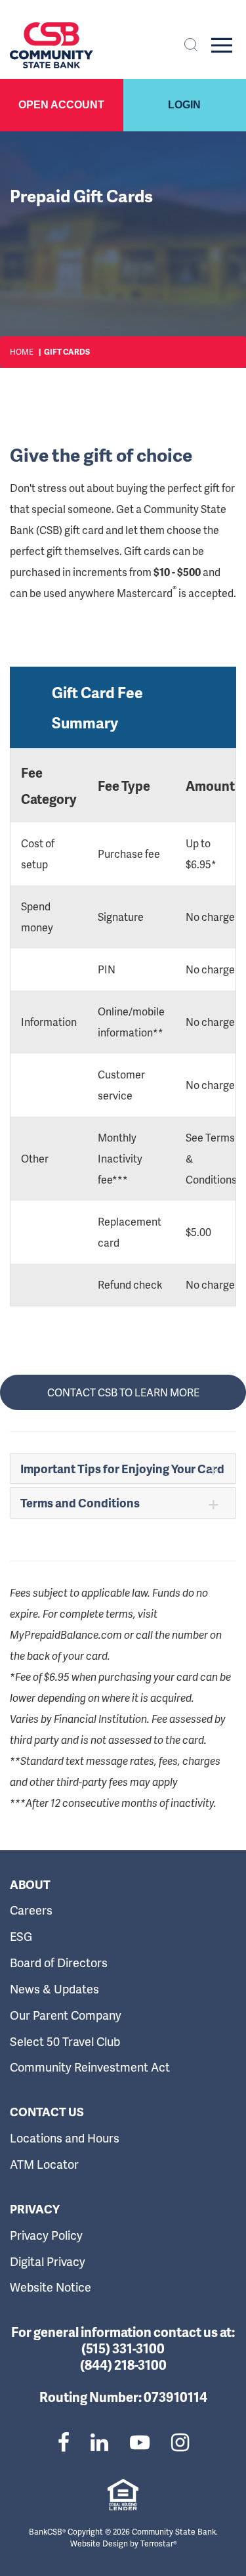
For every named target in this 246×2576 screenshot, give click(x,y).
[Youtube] (140, 2442)
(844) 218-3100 (123, 2365)
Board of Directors (59, 1962)
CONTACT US (47, 2112)
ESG (21, 1936)
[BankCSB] (51, 45)
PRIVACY (35, 2209)
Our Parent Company (66, 2015)
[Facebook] (64, 2442)
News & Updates (54, 1988)
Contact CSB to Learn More (123, 1392)
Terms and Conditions (80, 1502)
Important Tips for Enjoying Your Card (122, 1468)
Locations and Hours (65, 2138)
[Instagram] (180, 2442)
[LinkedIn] (99, 2442)
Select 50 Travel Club (65, 2041)
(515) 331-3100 (123, 2348)
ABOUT (30, 1884)
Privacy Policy (46, 2235)
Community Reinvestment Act (90, 2067)
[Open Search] (191, 45)
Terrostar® (158, 2543)
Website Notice (51, 2287)
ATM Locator (44, 2164)
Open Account (61, 105)
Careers (31, 1910)
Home (22, 352)
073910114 (175, 2397)
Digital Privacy (48, 2261)
